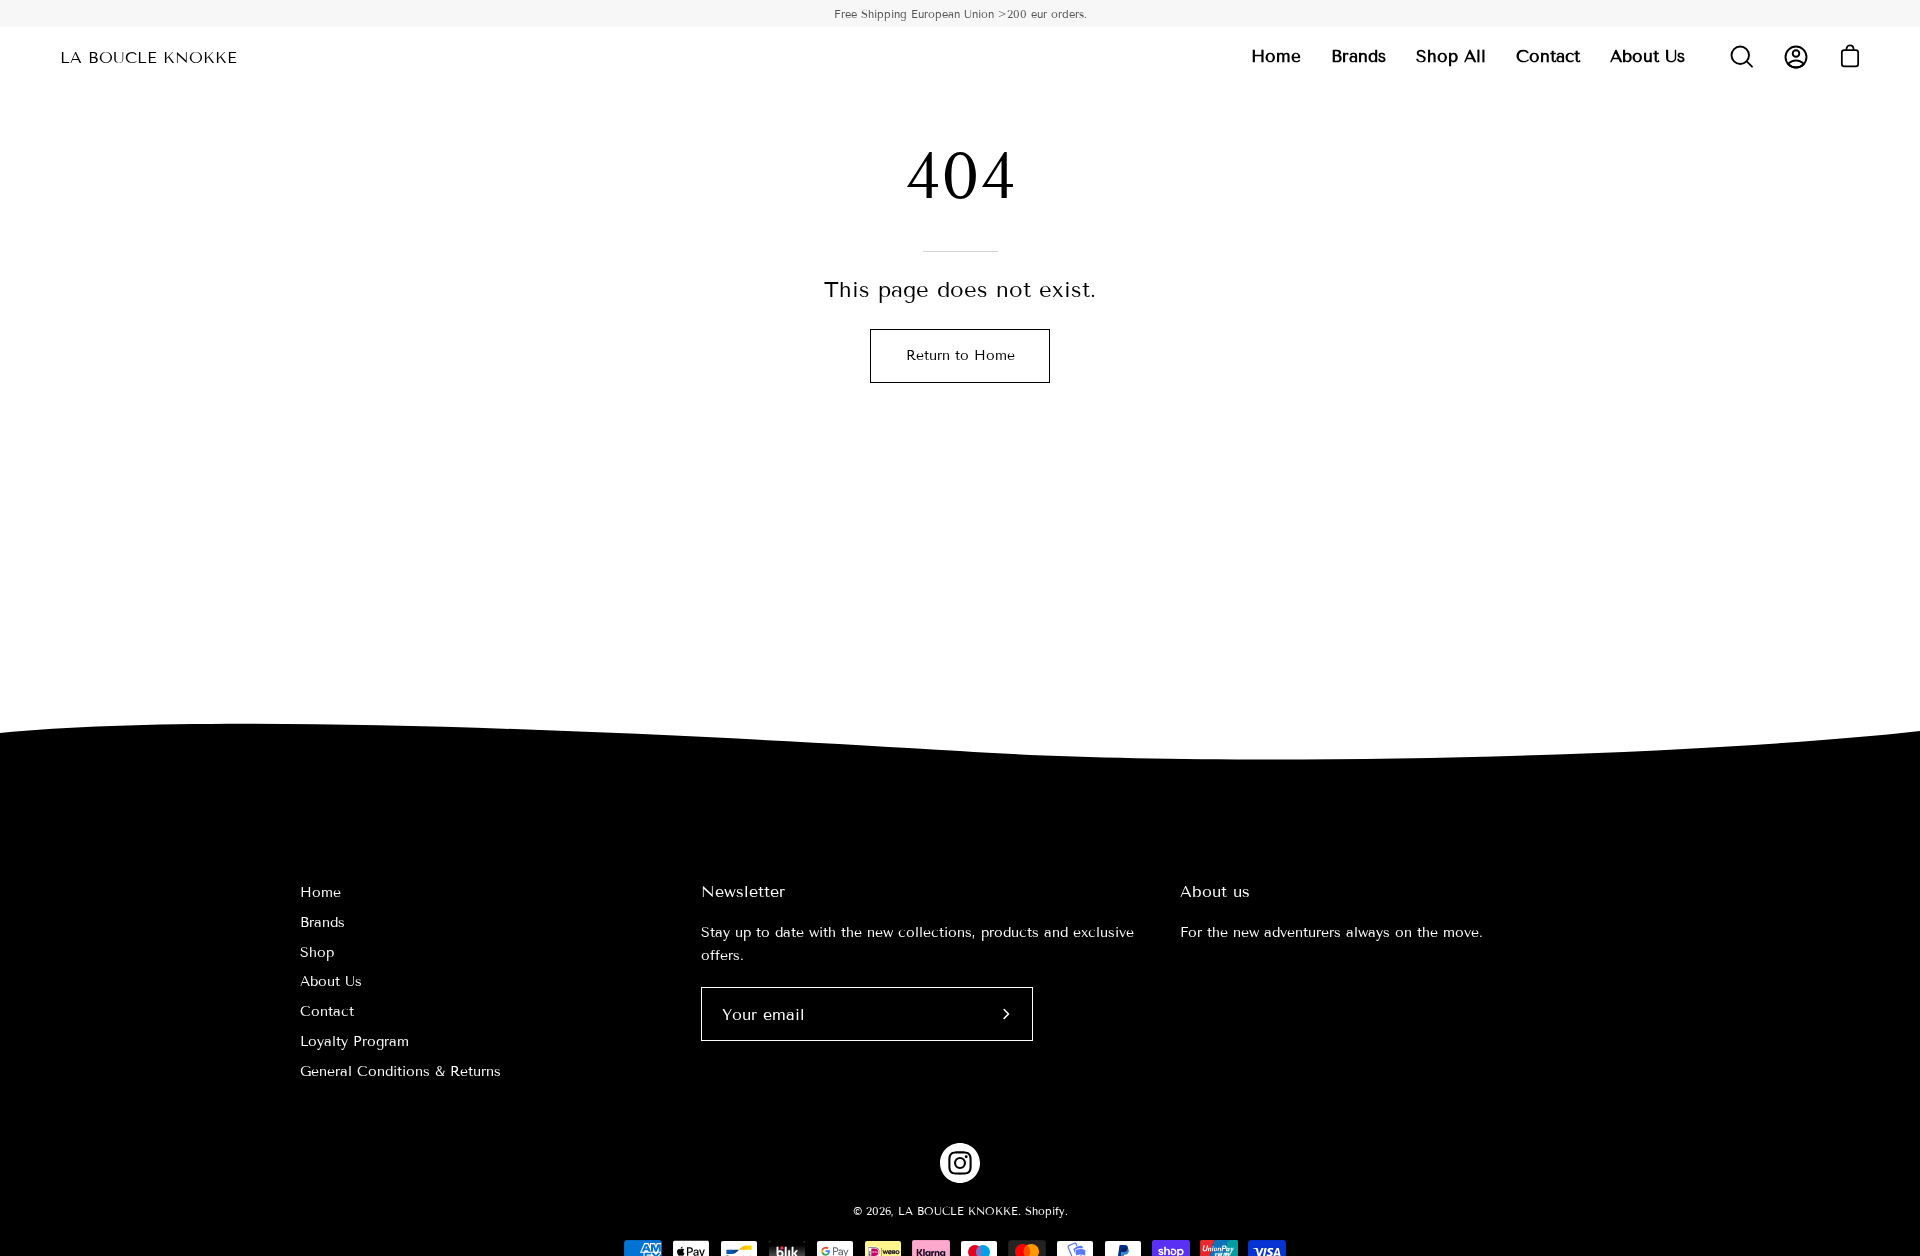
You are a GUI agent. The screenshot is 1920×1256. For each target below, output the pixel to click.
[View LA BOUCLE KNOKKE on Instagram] (960, 1163)
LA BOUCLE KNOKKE (148, 57)
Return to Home (960, 355)
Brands (322, 922)
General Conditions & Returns (400, 1071)
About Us (331, 981)
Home (320, 892)
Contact (327, 1011)
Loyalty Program (354, 1041)
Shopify (1045, 1211)
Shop (317, 952)
